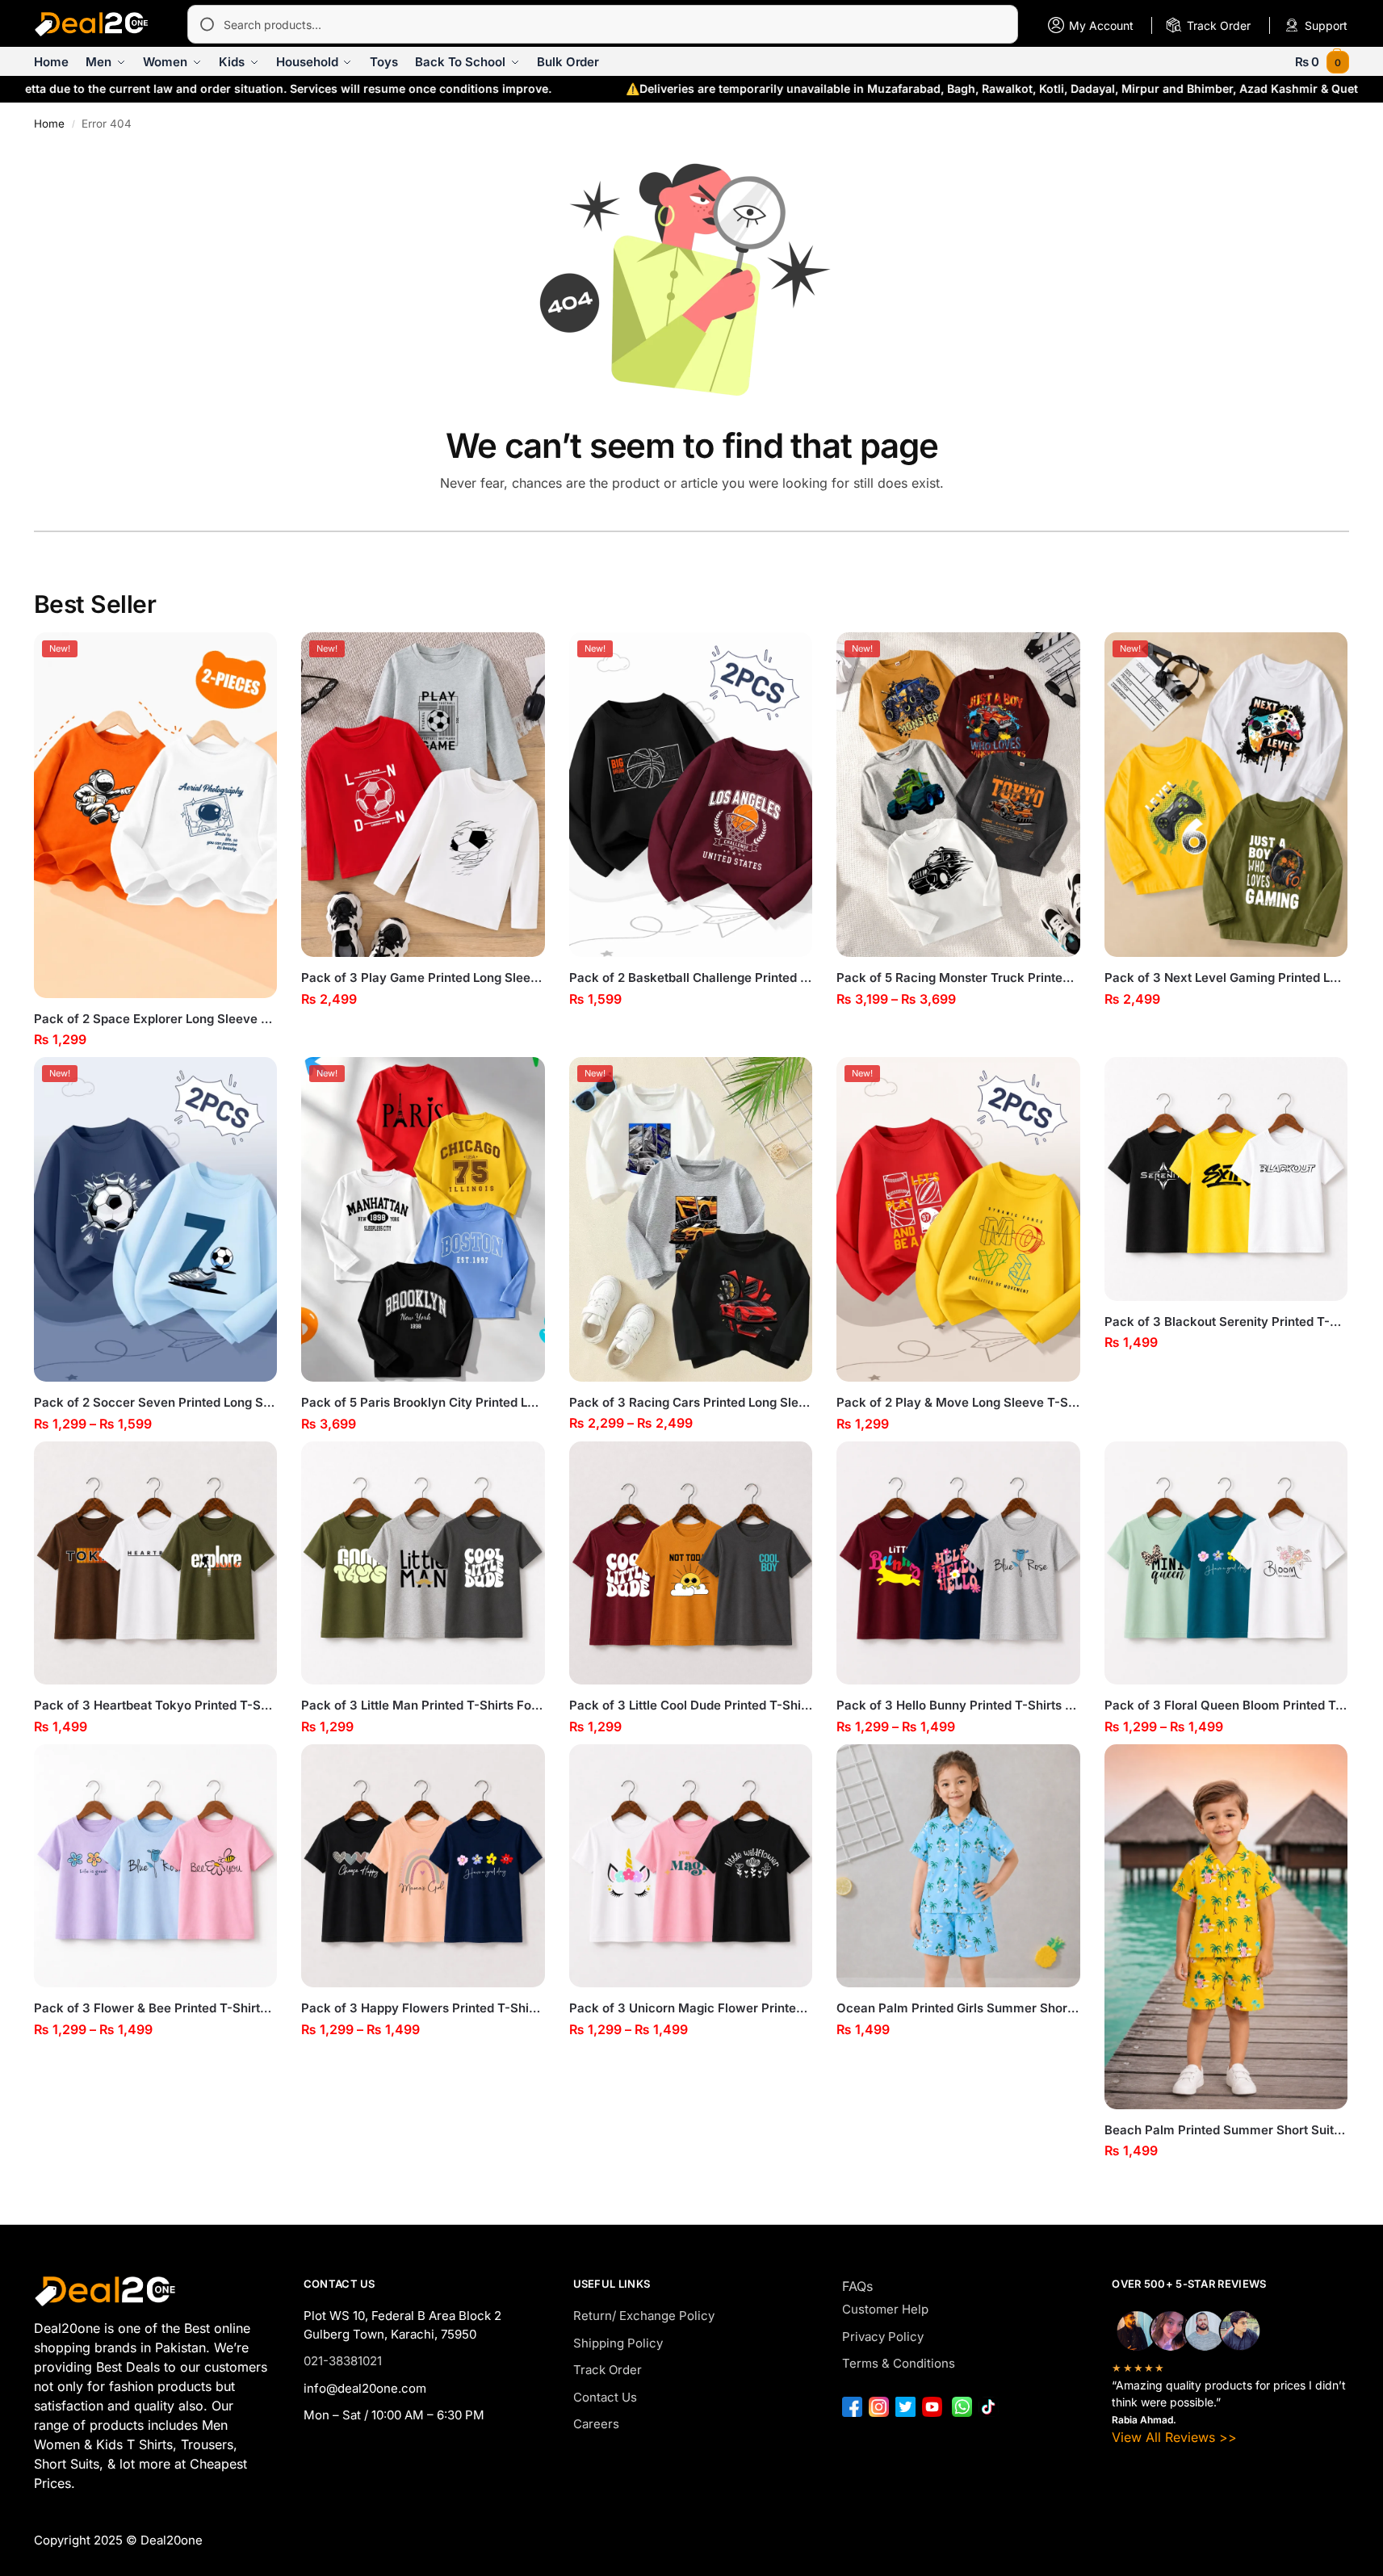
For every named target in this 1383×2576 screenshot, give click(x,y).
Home (49, 124)
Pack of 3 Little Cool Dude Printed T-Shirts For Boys (691, 1705)
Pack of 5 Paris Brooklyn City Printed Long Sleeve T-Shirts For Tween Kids (423, 1402)
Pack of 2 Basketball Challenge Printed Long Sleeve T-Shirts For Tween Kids (691, 978)
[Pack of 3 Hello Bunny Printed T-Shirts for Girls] (958, 1563)
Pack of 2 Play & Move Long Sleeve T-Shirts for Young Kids (958, 1402)
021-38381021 (343, 2361)
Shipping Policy (618, 2343)
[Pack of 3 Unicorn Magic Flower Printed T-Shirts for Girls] (691, 1866)
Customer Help (885, 2309)
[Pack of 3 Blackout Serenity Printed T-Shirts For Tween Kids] (1226, 1179)
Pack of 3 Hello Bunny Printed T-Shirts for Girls (958, 1705)
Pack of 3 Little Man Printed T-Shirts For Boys (423, 1705)
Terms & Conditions (899, 2363)
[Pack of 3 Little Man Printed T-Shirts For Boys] (423, 1563)
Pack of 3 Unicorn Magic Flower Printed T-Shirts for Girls (691, 2008)
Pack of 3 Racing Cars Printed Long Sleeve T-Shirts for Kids (691, 1402)
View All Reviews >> (1174, 2437)
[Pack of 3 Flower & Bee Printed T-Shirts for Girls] (156, 1866)
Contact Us (605, 2397)
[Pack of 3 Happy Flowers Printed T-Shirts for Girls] (423, 1866)
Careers (596, 2424)
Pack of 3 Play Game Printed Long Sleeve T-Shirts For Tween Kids (423, 978)
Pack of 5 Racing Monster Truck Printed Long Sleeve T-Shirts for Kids (958, 978)
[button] (1322, 62)
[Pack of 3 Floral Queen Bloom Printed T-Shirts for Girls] (1226, 1563)
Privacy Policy (883, 2337)
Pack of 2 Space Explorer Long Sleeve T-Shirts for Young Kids (156, 1019)
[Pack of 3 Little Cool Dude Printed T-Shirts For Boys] (691, 1563)
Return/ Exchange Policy (644, 2316)
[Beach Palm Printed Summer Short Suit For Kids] (1226, 1927)
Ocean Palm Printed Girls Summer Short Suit (958, 2008)
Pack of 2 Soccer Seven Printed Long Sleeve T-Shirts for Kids (156, 1402)
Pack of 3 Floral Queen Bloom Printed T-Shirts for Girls (1226, 1705)
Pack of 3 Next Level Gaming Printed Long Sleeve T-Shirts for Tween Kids (1226, 978)
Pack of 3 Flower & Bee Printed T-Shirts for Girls (156, 2008)
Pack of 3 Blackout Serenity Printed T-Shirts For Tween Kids (1226, 1322)
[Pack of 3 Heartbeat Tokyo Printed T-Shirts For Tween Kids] (156, 1563)
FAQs (857, 2286)
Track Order (608, 2370)
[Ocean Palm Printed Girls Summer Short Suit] (958, 1866)
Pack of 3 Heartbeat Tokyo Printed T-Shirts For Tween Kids (156, 1705)
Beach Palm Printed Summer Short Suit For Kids (1226, 2130)
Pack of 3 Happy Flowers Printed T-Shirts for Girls (423, 2008)
